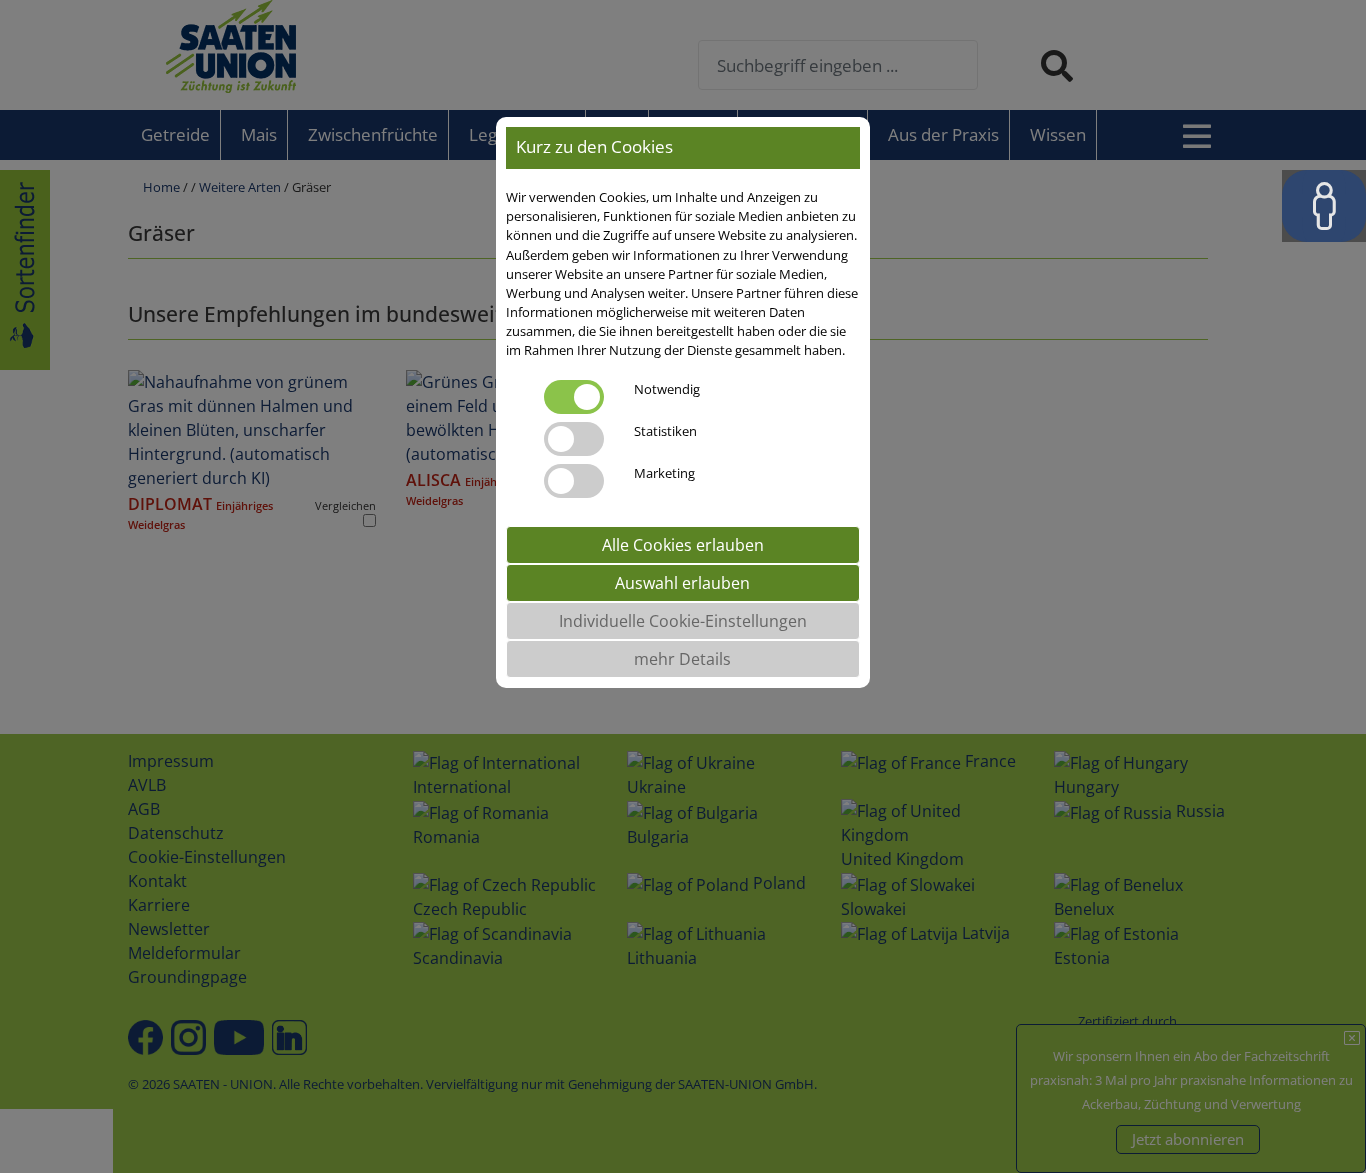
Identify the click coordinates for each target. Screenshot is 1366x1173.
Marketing (664, 473)
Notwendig (667, 389)
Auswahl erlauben (682, 583)
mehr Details (682, 659)
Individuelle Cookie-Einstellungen (683, 621)
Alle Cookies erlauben (683, 545)
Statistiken (665, 431)
